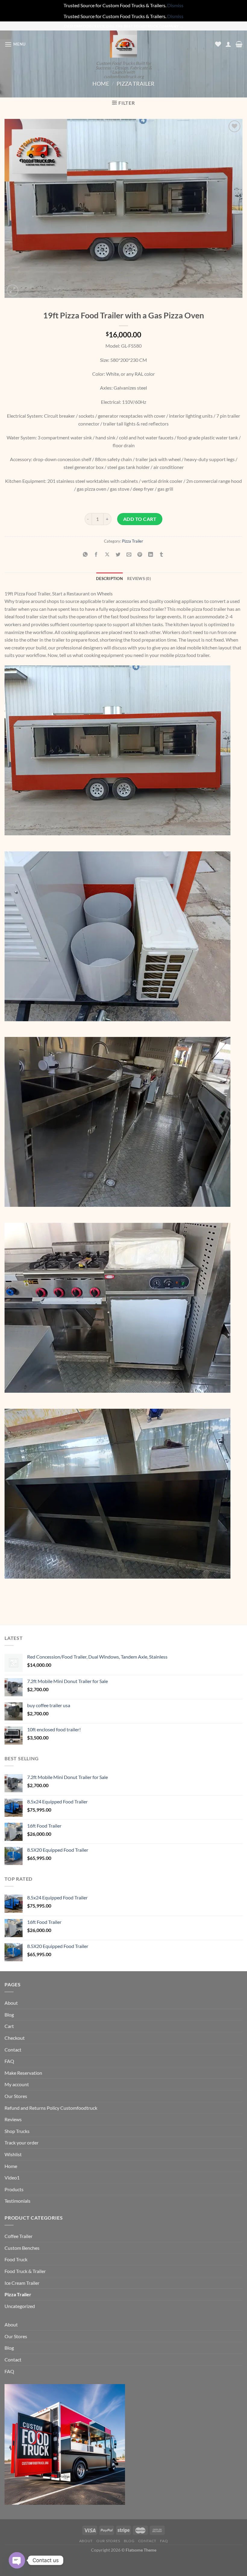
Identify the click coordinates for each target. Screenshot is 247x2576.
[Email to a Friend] (129, 555)
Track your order (22, 2142)
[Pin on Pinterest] (140, 555)
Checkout (15, 2038)
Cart (9, 2026)
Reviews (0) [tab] (139, 579)
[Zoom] (13, 290)
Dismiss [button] (175, 5)
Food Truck (16, 2259)
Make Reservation (23, 2073)
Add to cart (140, 519)
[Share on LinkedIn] (151, 555)
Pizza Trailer (136, 84)
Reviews (13, 2119)
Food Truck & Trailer (25, 2271)
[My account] (228, 44)
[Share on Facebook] (96, 555)
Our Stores (16, 2096)
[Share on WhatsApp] (85, 555)
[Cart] (239, 44)
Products (14, 2189)
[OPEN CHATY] (17, 2560)
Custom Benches (22, 2248)
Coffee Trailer (19, 2236)
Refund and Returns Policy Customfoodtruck (51, 2108)
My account (17, 2084)
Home (101, 84)
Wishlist (13, 2154)
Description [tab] (109, 579)
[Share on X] (107, 555)
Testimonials (17, 2201)
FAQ (9, 2061)
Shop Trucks (17, 2131)
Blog (9, 2015)
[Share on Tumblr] (162, 555)
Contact (13, 2050)
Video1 (12, 2177)
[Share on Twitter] (118, 555)
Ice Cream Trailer (22, 2283)
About (11, 2003)
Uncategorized (20, 2306)
